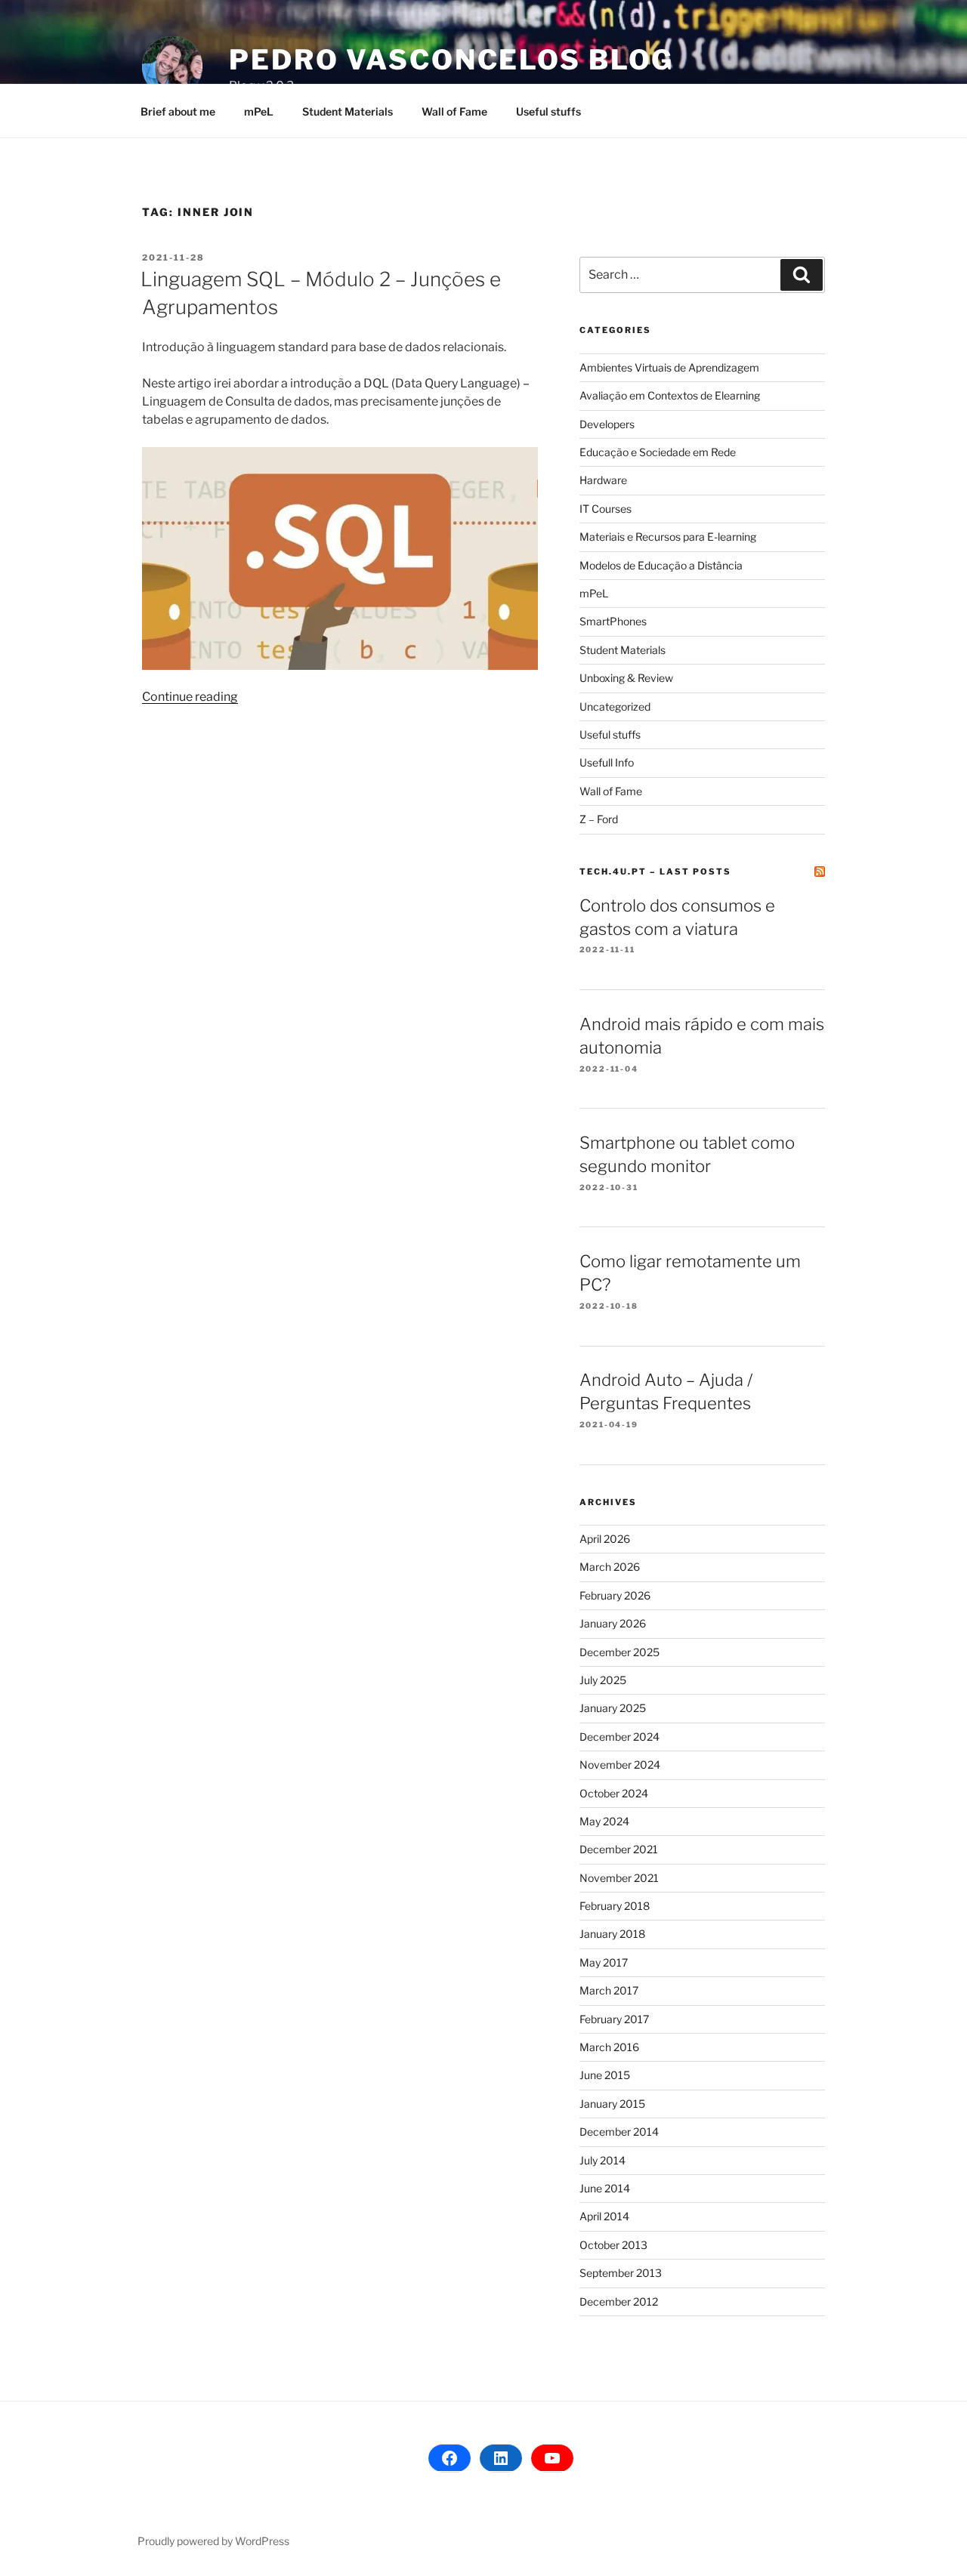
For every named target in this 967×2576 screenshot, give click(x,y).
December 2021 (619, 1849)
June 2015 (605, 2075)
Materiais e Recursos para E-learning (668, 537)
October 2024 (614, 1793)
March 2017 (609, 1990)
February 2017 (614, 2019)
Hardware (603, 480)
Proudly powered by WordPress (213, 2541)
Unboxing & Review (626, 678)
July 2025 (603, 1680)
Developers (607, 424)
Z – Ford (599, 819)
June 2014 (605, 2188)
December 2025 (619, 1652)
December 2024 (619, 1737)
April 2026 (605, 1539)
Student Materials (348, 111)
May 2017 (604, 1962)
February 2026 (615, 1595)
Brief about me (178, 111)
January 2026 (613, 1623)
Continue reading (190, 697)
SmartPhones (613, 621)
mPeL (259, 111)
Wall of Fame (454, 111)
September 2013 (621, 2273)
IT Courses (606, 509)
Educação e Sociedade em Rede (658, 452)
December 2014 (619, 2132)
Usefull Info (607, 762)
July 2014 (602, 2160)
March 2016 (609, 2047)
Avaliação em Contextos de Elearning (670, 395)
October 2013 (613, 2245)
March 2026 (610, 1567)
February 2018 (615, 1906)
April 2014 (604, 2216)
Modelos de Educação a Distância (661, 565)
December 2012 (619, 2301)
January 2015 (612, 2104)
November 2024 (620, 1765)
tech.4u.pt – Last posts (655, 872)
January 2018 (612, 1934)
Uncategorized (615, 706)
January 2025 (613, 1708)
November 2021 (619, 1878)
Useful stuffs (548, 111)
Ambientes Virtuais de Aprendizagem (669, 367)
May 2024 (604, 1821)
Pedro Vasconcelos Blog (451, 60)
